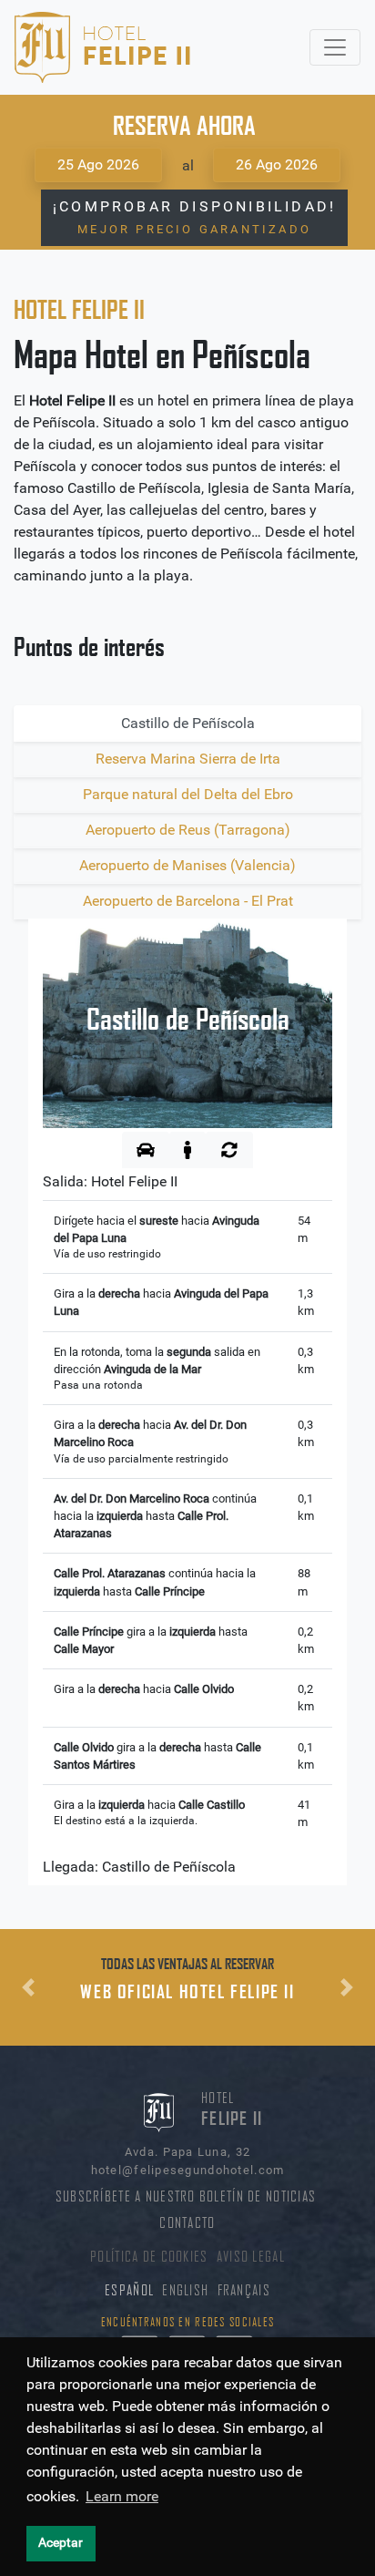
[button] (28, 1987)
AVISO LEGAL (251, 2257)
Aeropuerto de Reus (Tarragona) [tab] (188, 830)
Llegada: (139, 1867)
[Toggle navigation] (335, 47)
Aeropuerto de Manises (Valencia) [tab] (187, 865)
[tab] (146, 1150)
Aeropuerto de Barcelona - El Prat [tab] (188, 901)
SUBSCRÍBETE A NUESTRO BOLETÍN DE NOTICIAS (186, 2196)
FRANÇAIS (244, 2290)
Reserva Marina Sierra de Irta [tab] (188, 759)
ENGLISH (185, 2290)
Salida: (110, 1181)
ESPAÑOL (129, 2290)
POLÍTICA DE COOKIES (149, 2257)
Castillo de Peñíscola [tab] (188, 723)
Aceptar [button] (61, 2543)
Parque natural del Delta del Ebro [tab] (188, 794)
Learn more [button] (122, 2496)
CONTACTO (187, 2223)
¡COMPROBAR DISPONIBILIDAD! (194, 217)
